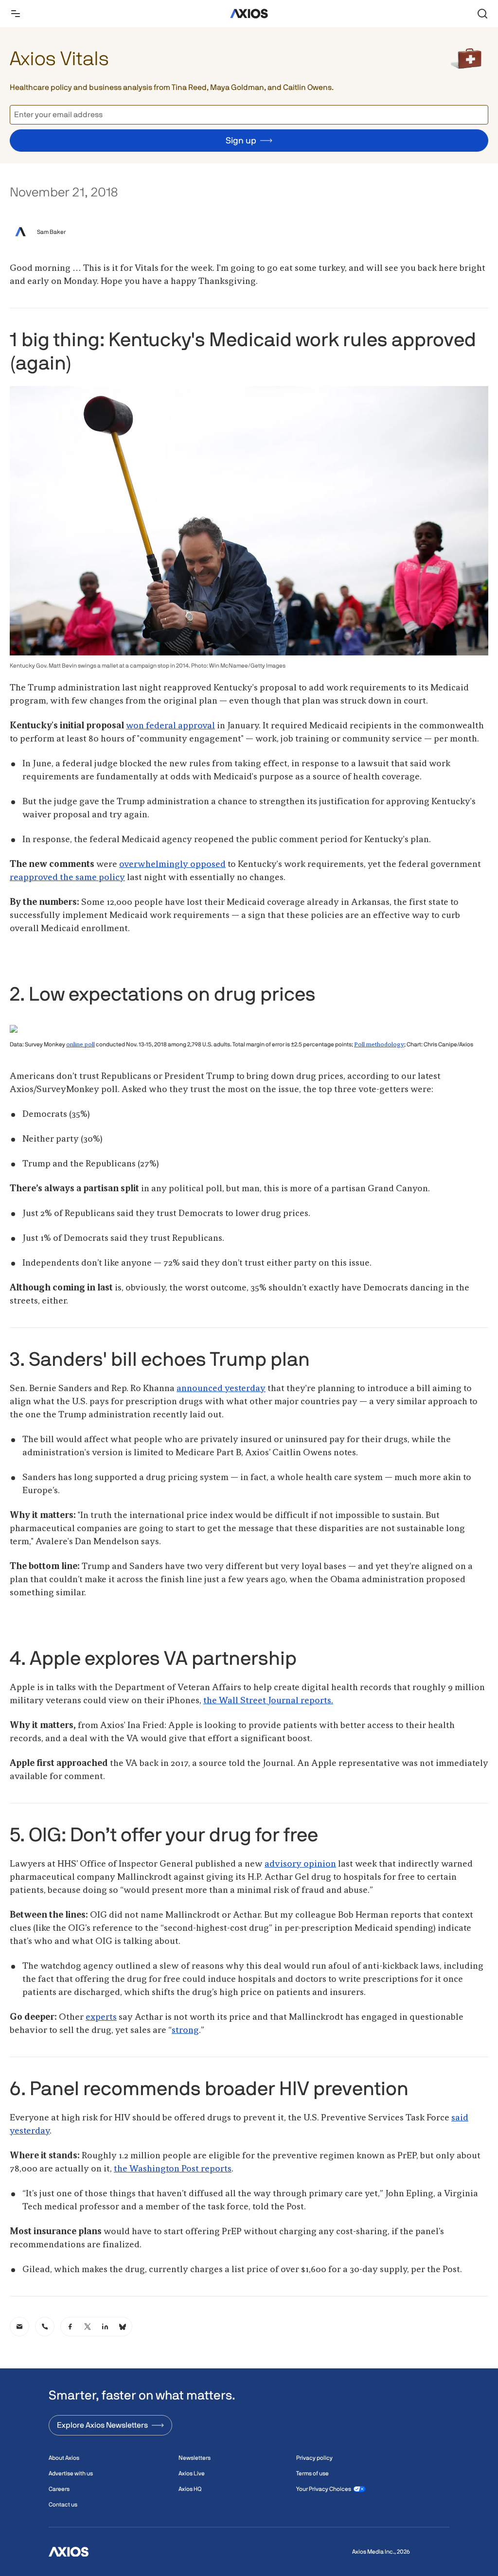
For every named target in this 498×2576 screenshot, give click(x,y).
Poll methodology (379, 1045)
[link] (19, 2327)
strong (185, 2030)
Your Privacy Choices (324, 2489)
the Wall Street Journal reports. (268, 1701)
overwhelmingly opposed (172, 865)
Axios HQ (190, 2489)
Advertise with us (71, 2473)
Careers (59, 2489)
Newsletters (195, 2458)
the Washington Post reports (173, 2169)
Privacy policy (314, 2458)
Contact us (63, 2505)
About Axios (64, 2458)
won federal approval (170, 726)
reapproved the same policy (67, 878)
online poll (80, 1045)
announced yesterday (221, 1389)
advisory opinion (300, 1864)
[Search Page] (482, 14)
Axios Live (192, 2473)
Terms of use (312, 2473)
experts (101, 2017)
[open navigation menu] (16, 14)
